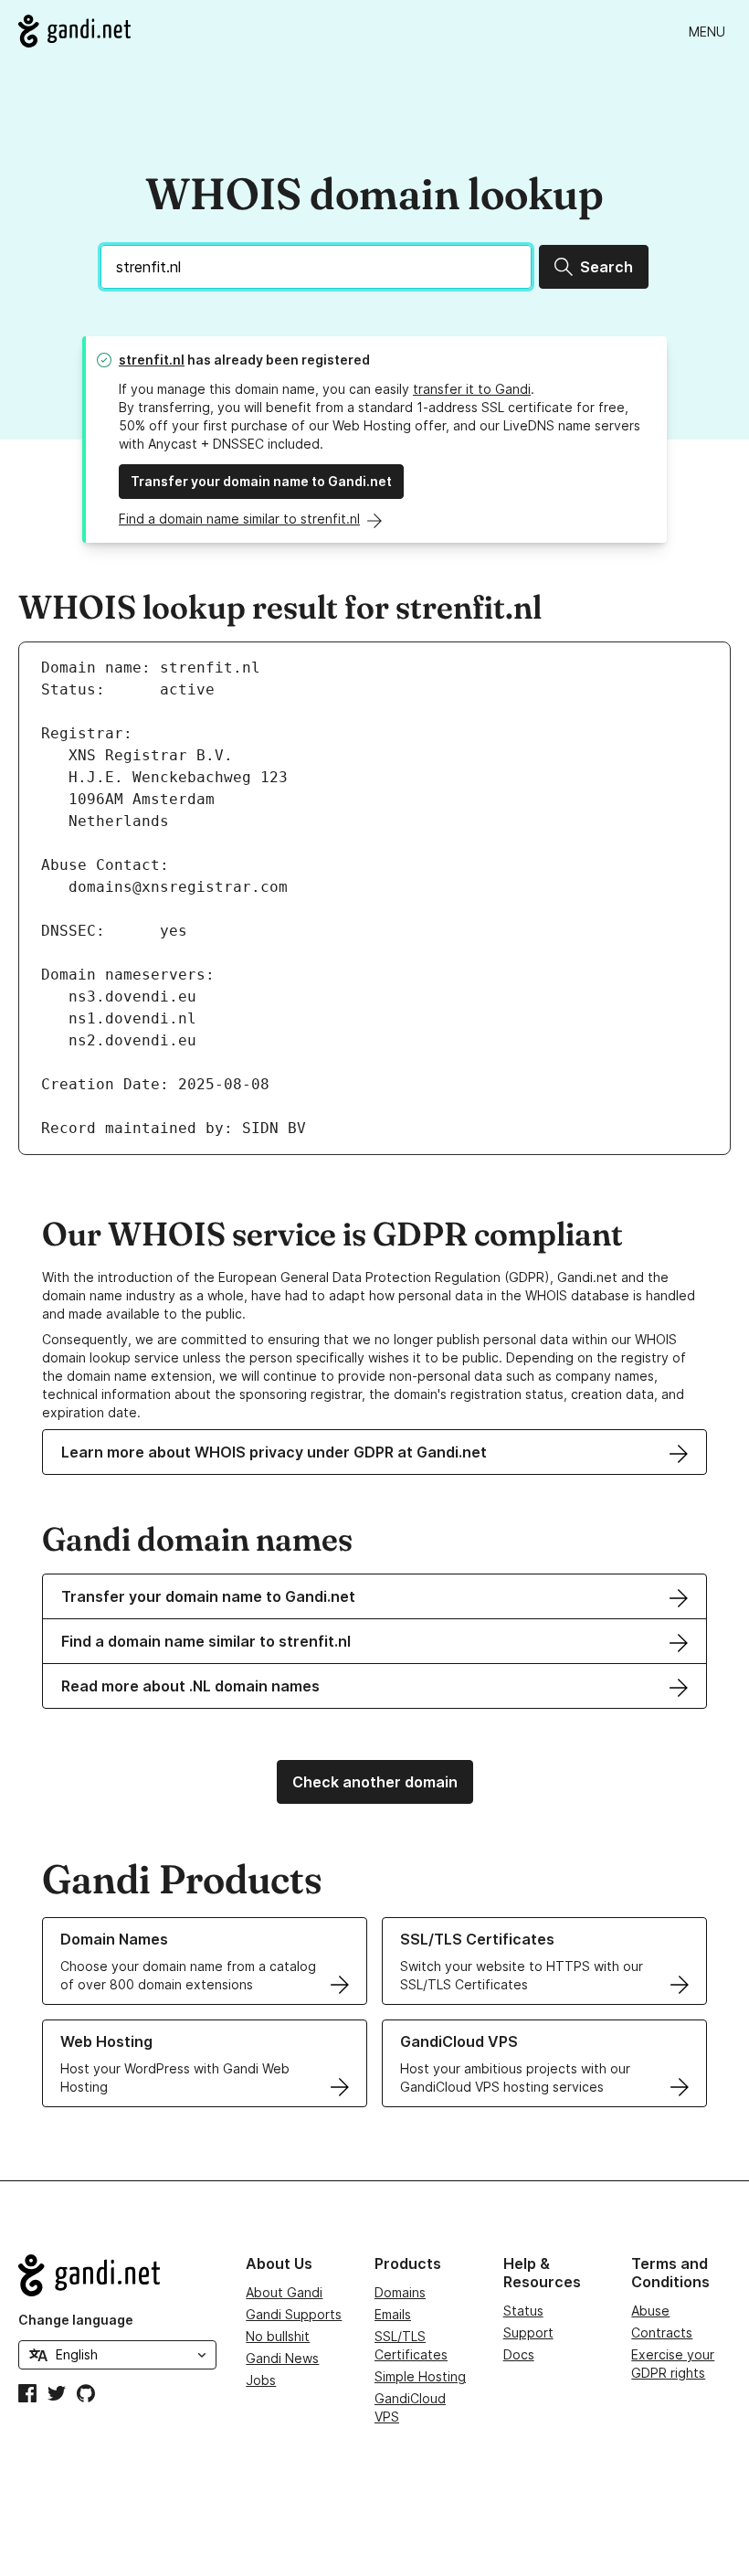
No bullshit (278, 2336)
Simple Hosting (420, 2376)
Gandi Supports (294, 2314)
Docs (519, 2354)
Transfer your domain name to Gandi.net (261, 481)
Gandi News (282, 2358)
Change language (76, 2320)
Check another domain (375, 1782)
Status (523, 2311)
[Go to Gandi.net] (74, 31)
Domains (400, 2292)
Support (528, 2332)
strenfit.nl (152, 360)
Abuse (650, 2311)
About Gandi (284, 2292)
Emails (393, 2314)
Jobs (261, 2380)
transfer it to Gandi (472, 389)
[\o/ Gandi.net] (117, 2275)
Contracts (662, 2332)
